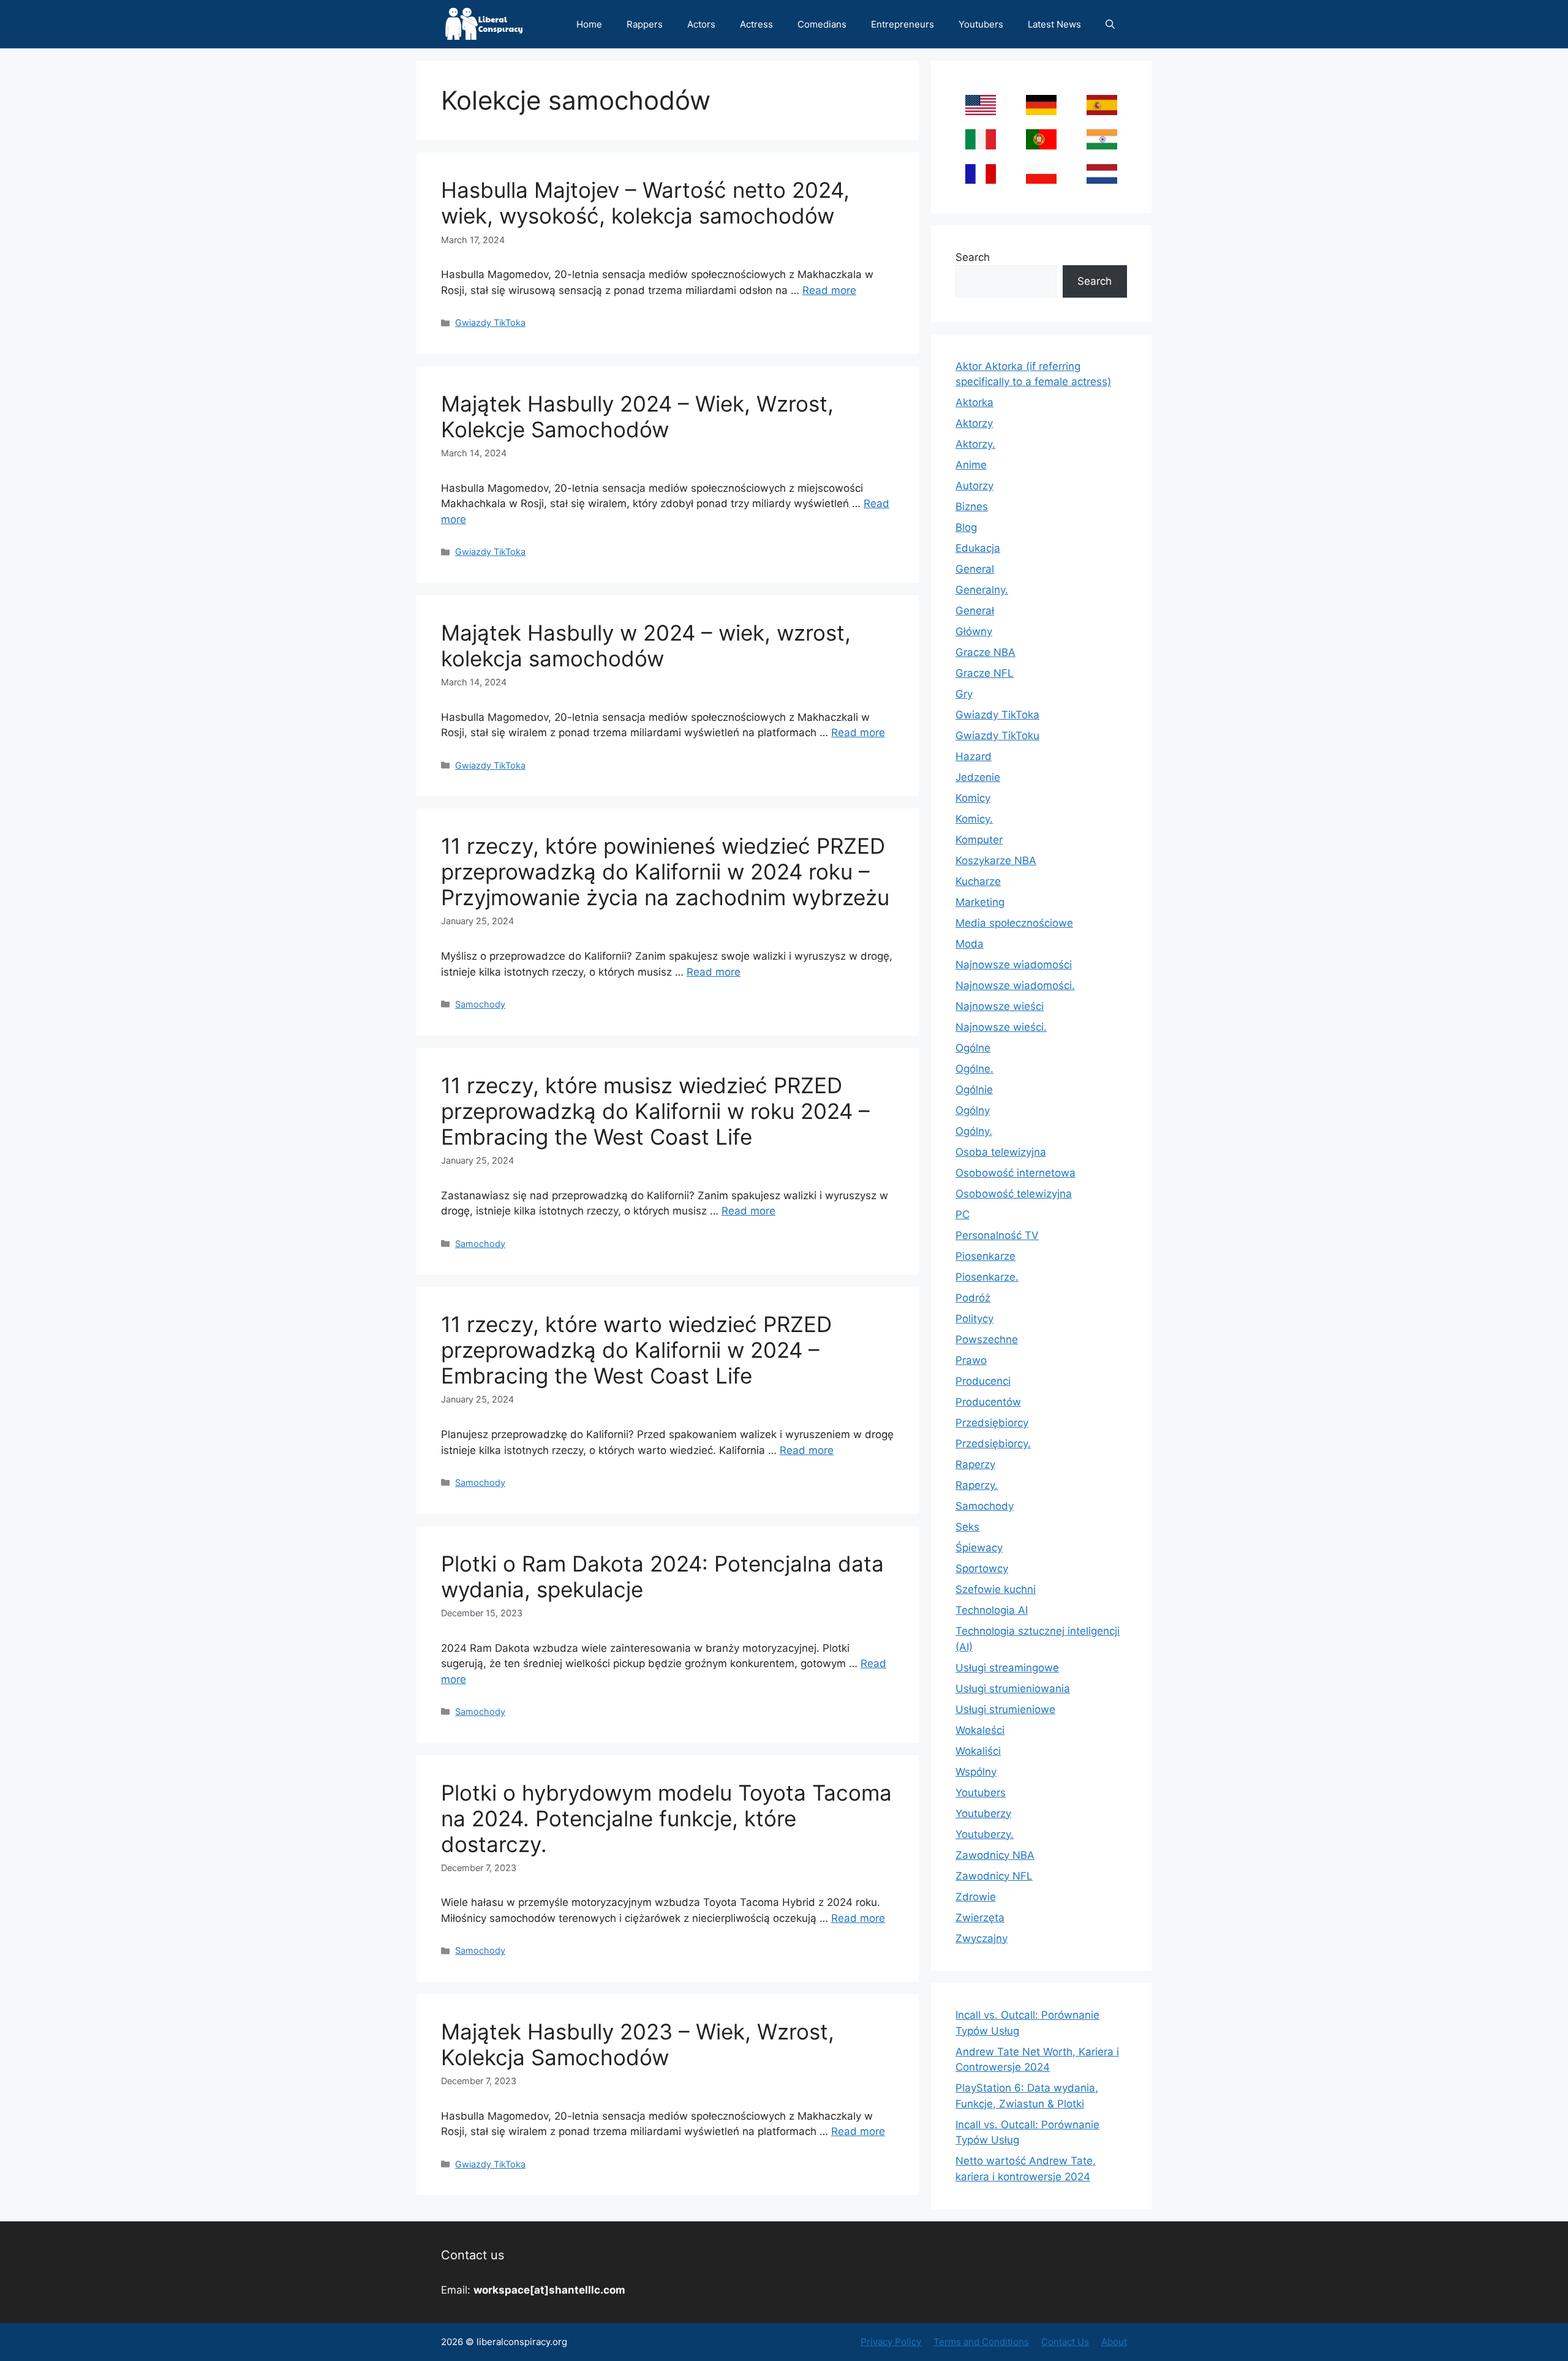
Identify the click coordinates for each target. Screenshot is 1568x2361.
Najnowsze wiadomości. (1015, 985)
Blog (966, 527)
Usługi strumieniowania (1013, 1689)
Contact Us (1065, 2342)
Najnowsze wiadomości (1014, 965)
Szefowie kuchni (996, 1589)
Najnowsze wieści (1000, 1006)
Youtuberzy (983, 1813)
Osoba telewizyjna (1001, 1152)
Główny (974, 631)
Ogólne (973, 1048)
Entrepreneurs (903, 24)
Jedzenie (978, 777)
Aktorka (974, 402)
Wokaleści (980, 1730)
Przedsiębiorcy (992, 1423)
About (1114, 2342)
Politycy (974, 1319)
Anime (971, 465)
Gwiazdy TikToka (490, 322)
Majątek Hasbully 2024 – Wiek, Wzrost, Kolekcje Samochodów (637, 416)
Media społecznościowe (1014, 923)
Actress (756, 24)
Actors (701, 24)
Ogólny (973, 1110)
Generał (975, 611)
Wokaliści (978, 1751)
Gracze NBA (986, 652)
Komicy (973, 798)
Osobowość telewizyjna (1014, 1194)
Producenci (983, 1381)
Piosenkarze (986, 1256)
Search (973, 257)
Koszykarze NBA (996, 860)
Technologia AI (992, 1610)
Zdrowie (976, 1897)
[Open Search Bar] (1110, 24)
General (975, 569)
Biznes (972, 506)
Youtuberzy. (985, 1834)
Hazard (974, 756)
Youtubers (981, 24)
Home (589, 24)
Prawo (971, 1360)
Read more (829, 290)
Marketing (980, 902)
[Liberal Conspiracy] (483, 24)
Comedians (822, 24)
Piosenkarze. (987, 1277)
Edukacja (978, 548)
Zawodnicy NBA (995, 1855)
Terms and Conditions (981, 2342)
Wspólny (976, 1772)
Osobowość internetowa (1016, 1173)
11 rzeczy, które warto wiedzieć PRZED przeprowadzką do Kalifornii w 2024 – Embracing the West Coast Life (636, 1350)
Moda (970, 944)
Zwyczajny (982, 1938)
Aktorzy (974, 423)
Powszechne (987, 1339)
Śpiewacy (979, 1548)
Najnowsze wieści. (1001, 1027)
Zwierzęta (980, 1918)
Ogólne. (974, 1069)
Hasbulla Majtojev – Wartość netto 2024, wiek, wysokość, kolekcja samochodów (645, 203)
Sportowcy (982, 1568)
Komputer (979, 840)
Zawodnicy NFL (994, 1876)
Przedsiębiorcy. (993, 1444)
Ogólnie (974, 1090)
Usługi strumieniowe (1005, 1709)
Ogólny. (974, 1131)
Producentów (988, 1402)
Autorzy (974, 486)
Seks (967, 1527)
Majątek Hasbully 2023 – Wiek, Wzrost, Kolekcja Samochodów (638, 2044)
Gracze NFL (985, 673)
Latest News (1054, 24)
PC (963, 1214)
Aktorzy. (975, 444)
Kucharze (978, 881)
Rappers (645, 24)
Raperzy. (977, 1485)
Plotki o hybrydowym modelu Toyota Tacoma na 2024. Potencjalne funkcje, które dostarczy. (666, 1818)
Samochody (480, 1004)
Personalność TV (997, 1235)
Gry (964, 694)
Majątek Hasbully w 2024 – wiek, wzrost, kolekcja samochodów (646, 646)
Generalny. (982, 590)
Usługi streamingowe (1007, 1668)
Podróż (973, 1298)
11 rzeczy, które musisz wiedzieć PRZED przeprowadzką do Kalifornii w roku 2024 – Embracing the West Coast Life (655, 1111)
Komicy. (974, 819)
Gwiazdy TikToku (997, 736)
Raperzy (975, 1464)
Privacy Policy (891, 2342)
